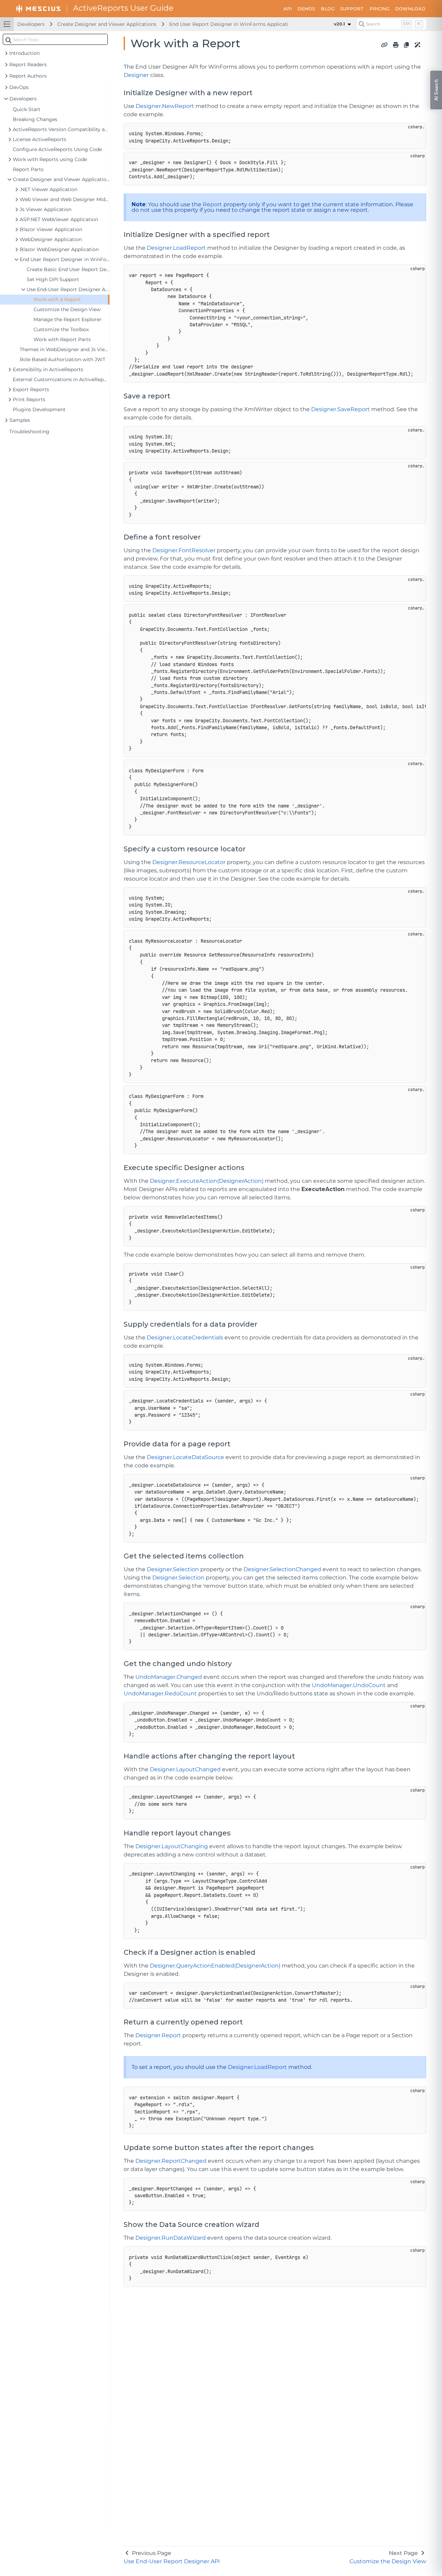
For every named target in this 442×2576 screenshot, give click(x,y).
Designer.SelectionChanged (282, 1569)
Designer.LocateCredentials (185, 1337)
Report (212, 204)
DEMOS (306, 9)
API (288, 9)
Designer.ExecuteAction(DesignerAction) (207, 1181)
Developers (31, 24)
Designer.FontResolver (184, 550)
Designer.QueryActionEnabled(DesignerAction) (215, 1966)
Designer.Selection (173, 1569)
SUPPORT (352, 9)
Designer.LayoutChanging (172, 1846)
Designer (136, 75)
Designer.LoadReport (176, 248)
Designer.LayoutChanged (185, 1769)
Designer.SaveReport (340, 409)
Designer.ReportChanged (171, 2161)
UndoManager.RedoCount (160, 1693)
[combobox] (55, 39)
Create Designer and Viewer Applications (107, 24)
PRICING (379, 9)
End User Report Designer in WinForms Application (232, 24)
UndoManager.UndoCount (349, 1685)
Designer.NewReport (165, 106)
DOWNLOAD (410, 9)
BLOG (328, 9)
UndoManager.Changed (169, 1677)
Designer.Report (158, 2035)
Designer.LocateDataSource (185, 1457)
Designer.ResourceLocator (189, 862)
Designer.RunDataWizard (171, 2238)
